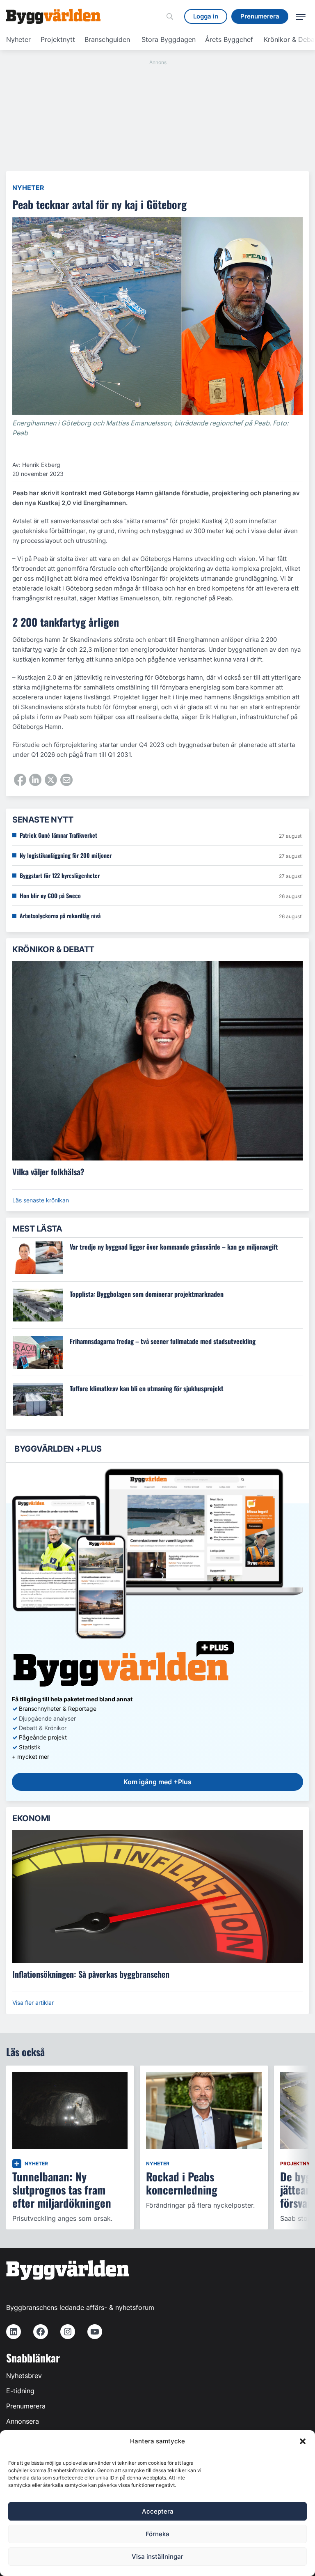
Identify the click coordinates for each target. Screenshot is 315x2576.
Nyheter (18, 39)
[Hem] (53, 16)
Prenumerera (26, 2406)
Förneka (157, 2534)
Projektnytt (58, 39)
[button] (303, 2441)
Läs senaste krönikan (41, 1200)
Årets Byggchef (229, 39)
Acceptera (158, 2511)
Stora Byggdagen (169, 39)
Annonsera (23, 2421)
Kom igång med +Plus (157, 1782)
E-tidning (20, 2391)
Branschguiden (107, 39)
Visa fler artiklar (33, 2003)
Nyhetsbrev (24, 2376)
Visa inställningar (157, 2556)
